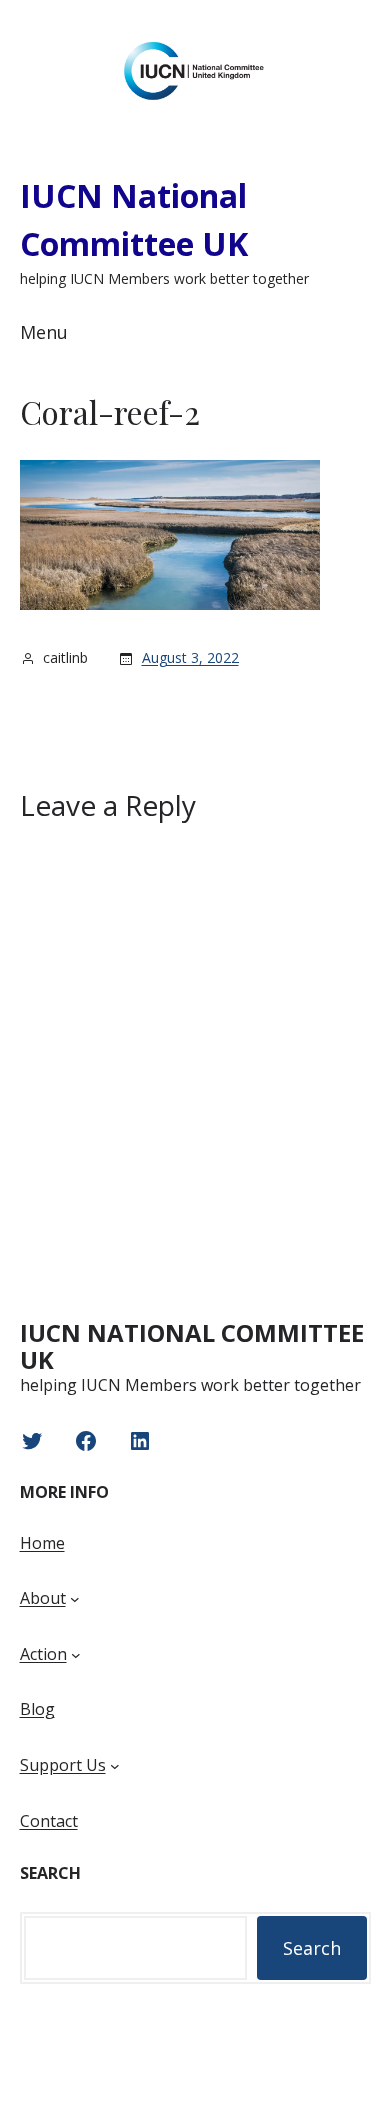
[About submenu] (75, 1599)
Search (312, 1948)
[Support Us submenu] (115, 1766)
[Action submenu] (76, 1655)
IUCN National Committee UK (192, 1346)
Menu (44, 332)
